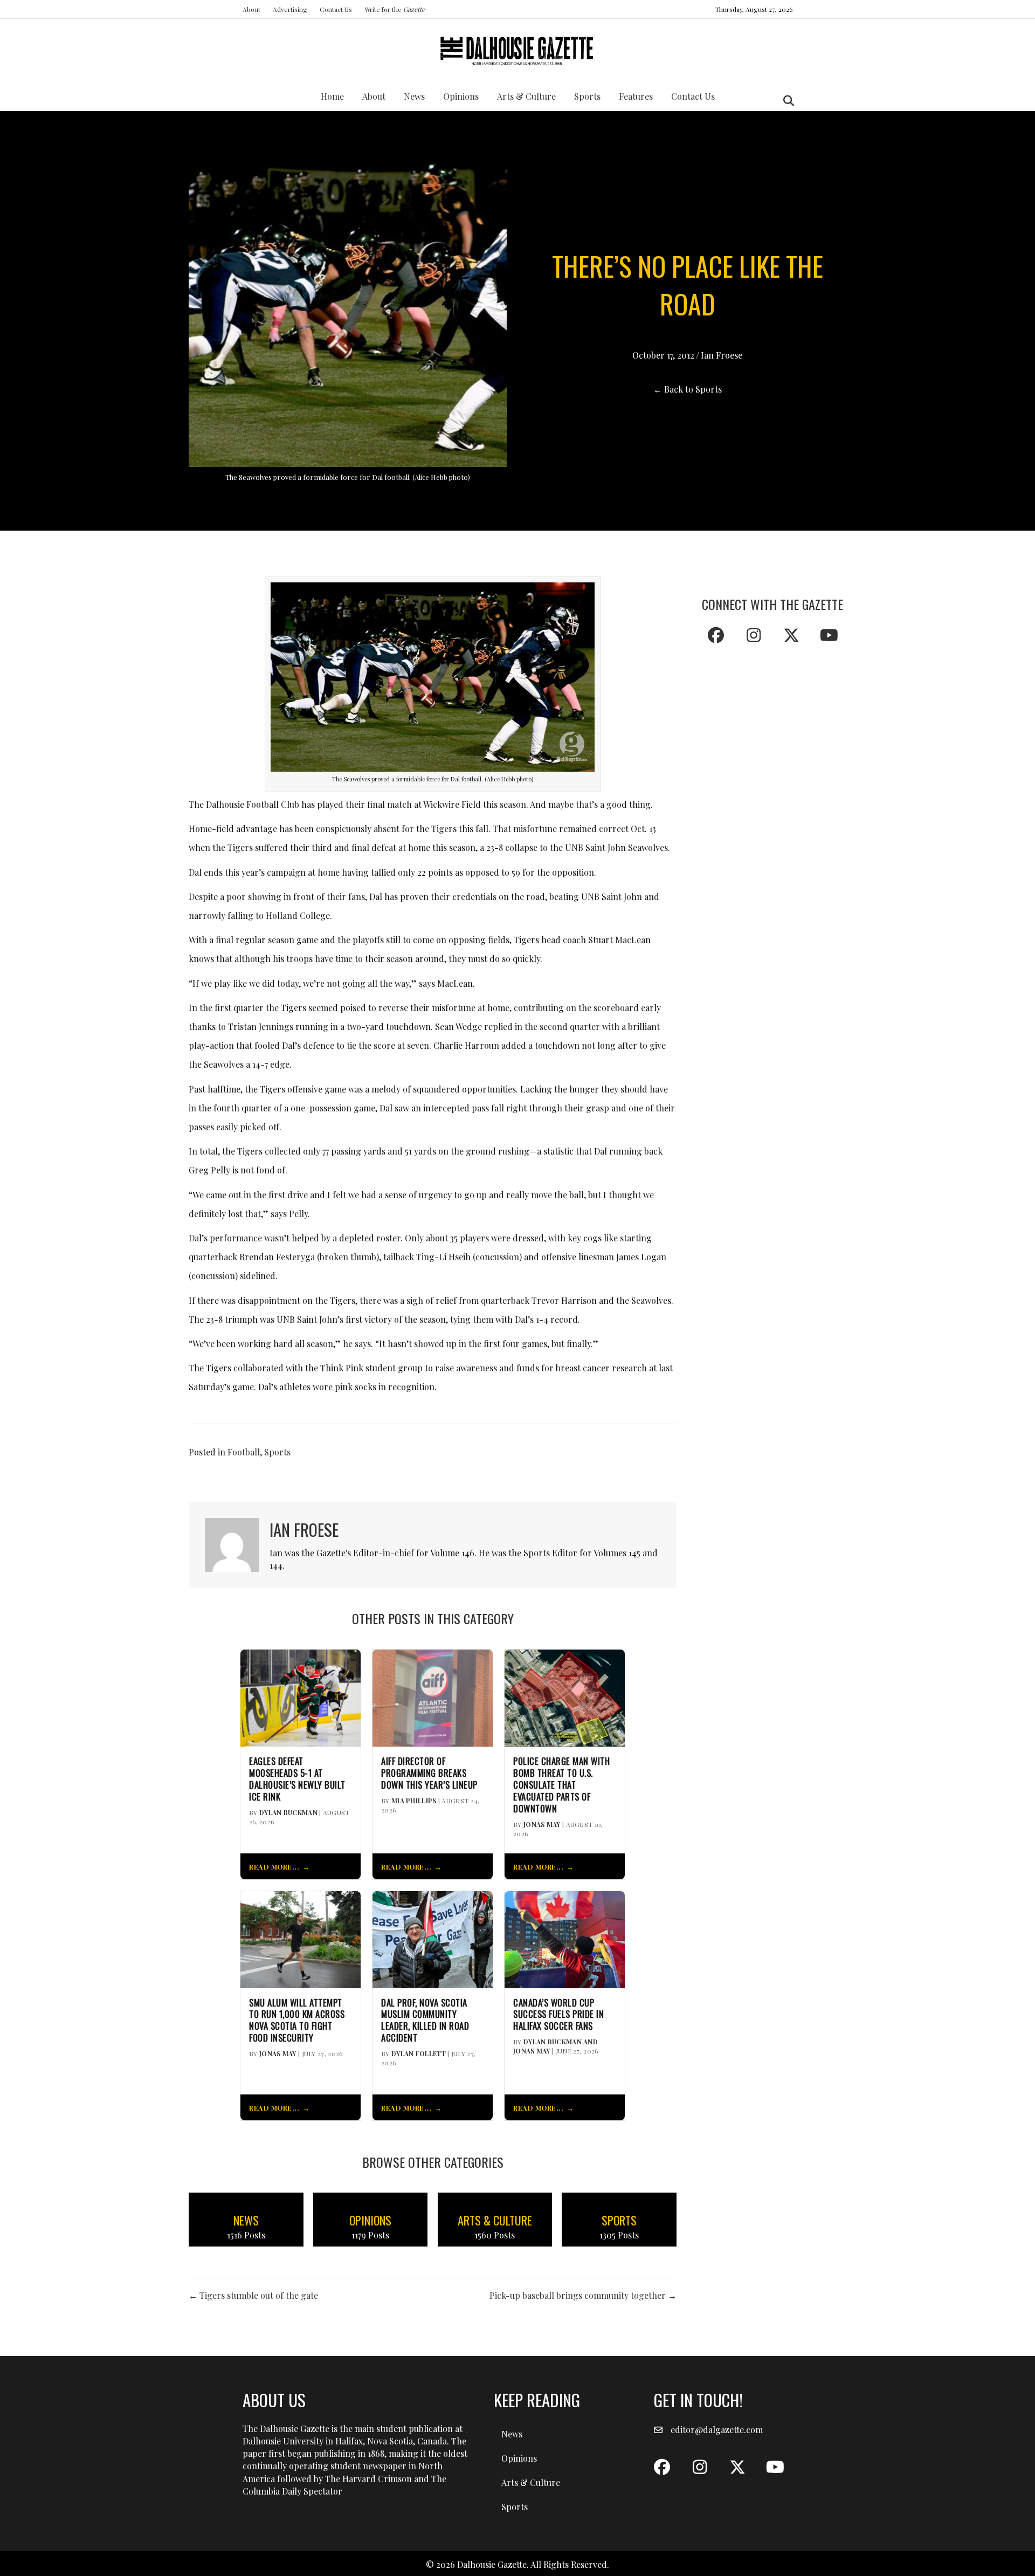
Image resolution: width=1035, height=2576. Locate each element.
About (251, 9)
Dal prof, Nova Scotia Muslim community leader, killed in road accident (425, 2020)
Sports (587, 96)
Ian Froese (722, 355)
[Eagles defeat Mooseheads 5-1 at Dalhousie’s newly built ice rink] (301, 1697)
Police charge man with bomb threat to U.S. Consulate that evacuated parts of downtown (561, 1785)
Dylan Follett (419, 2053)
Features (636, 96)
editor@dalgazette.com (717, 2430)
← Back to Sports (688, 389)
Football (244, 1452)
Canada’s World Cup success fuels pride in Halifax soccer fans (558, 2014)
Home (332, 96)
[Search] (786, 101)
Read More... (274, 1867)
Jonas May (542, 1824)
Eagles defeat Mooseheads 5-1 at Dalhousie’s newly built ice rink (297, 1779)
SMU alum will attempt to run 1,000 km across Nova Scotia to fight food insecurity (297, 2020)
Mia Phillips (414, 1801)
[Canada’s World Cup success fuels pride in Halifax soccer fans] (565, 1938)
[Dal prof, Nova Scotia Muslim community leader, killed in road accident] (433, 1938)
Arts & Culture (526, 96)
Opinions (461, 96)
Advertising (290, 9)
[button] (716, 635)
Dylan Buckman (288, 1812)
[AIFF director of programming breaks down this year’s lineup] (433, 1697)
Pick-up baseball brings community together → (583, 2295)
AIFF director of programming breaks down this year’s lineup (429, 1773)
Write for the (395, 9)
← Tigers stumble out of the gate (253, 2295)
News (414, 96)
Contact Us (336, 9)
